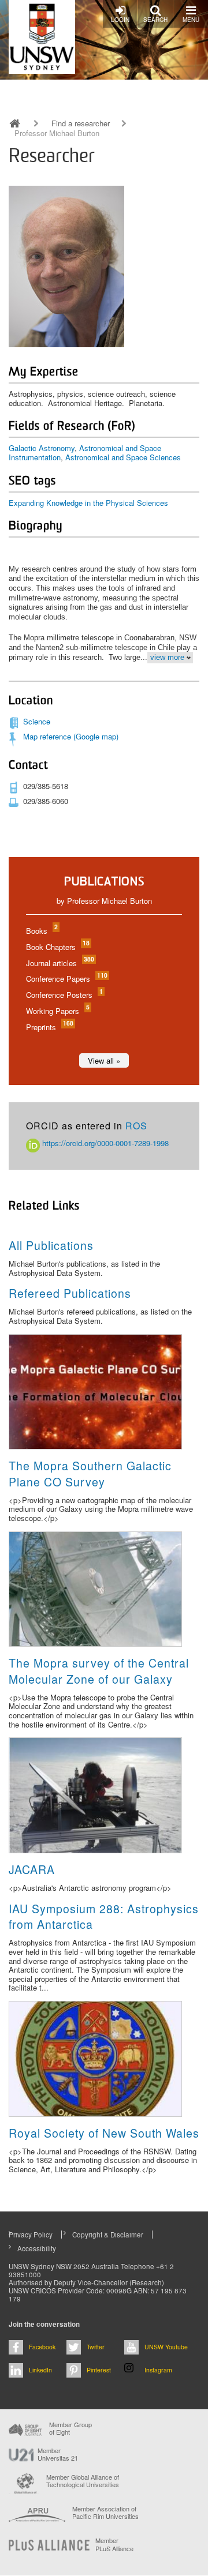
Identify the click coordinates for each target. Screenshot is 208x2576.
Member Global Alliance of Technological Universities (83, 2481)
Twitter (96, 2347)
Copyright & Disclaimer (108, 2235)
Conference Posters (64, 995)
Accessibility (37, 2248)
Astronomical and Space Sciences (123, 457)
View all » (104, 1060)
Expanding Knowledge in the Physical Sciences (88, 503)
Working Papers (57, 1011)
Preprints (49, 1027)
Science (37, 721)
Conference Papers (66, 979)
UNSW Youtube (166, 2347)
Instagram (158, 2370)
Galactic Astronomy (42, 448)
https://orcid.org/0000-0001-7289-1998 (104, 1143)
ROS (136, 1126)
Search (155, 20)
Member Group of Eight (70, 2428)
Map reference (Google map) (71, 736)
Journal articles (60, 963)
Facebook (42, 2347)
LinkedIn (40, 2370)
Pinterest (99, 2370)
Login (120, 20)
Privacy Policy (31, 2235)
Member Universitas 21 (58, 2454)
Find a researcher (81, 123)
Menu (191, 20)
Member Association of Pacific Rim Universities (105, 2513)
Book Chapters (57, 947)
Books (41, 931)
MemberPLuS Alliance (114, 2544)
